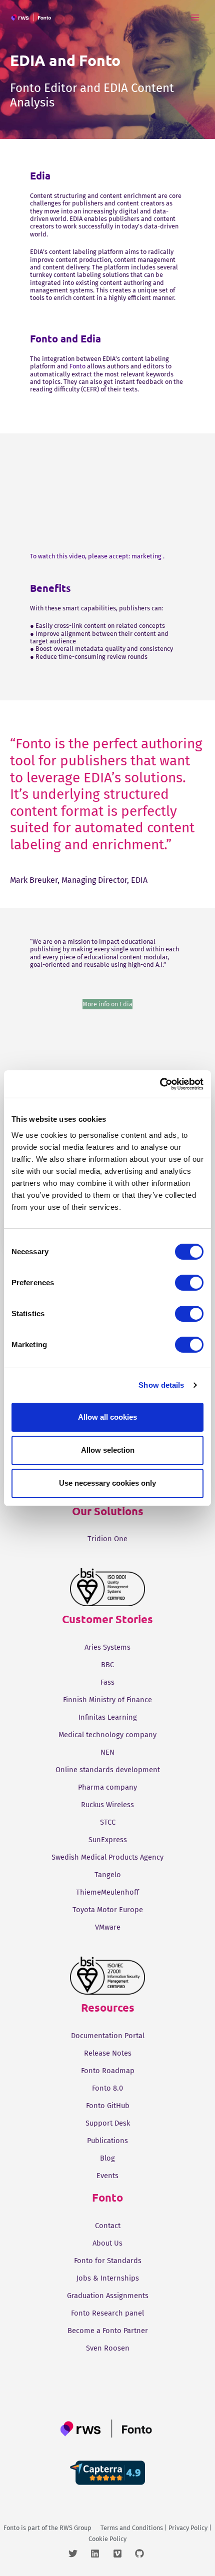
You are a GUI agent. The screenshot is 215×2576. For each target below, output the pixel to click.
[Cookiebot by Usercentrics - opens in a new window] (160, 1084)
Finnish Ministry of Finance (107, 1700)
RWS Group (75, 2528)
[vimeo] (123, 2554)
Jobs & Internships (108, 2278)
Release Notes (108, 2053)
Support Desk (108, 2123)
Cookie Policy (107, 2539)
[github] (141, 2554)
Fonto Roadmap (108, 2071)
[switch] (189, 1282)
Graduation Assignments (108, 2296)
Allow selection (108, 1450)
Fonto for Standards (108, 2261)
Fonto (77, 366)
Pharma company (107, 1787)
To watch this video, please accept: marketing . (97, 556)
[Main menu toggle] (195, 17)
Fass (107, 1682)
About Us (107, 2243)
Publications (107, 2141)
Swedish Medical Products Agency (107, 1857)
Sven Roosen (108, 2348)
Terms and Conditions (132, 2528)
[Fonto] (32, 17)
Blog (107, 2158)
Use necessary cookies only (107, 1483)
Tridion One (107, 1539)
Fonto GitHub (108, 2106)
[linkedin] (101, 2554)
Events (107, 2176)
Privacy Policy (188, 2528)
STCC (108, 1822)
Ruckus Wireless (107, 1805)
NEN (107, 1752)
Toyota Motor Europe (108, 1910)
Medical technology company (107, 1735)
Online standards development (108, 1770)
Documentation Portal (108, 2036)
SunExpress (108, 1840)
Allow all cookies (107, 1416)
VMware (108, 1927)
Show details (161, 1385)
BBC (107, 1665)
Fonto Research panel (107, 2313)
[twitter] (79, 2554)
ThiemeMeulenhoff (107, 1892)
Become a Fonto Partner (108, 2331)
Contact (108, 2226)
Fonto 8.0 (107, 2088)
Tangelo (108, 1875)
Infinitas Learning (108, 1717)
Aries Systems (107, 1647)
